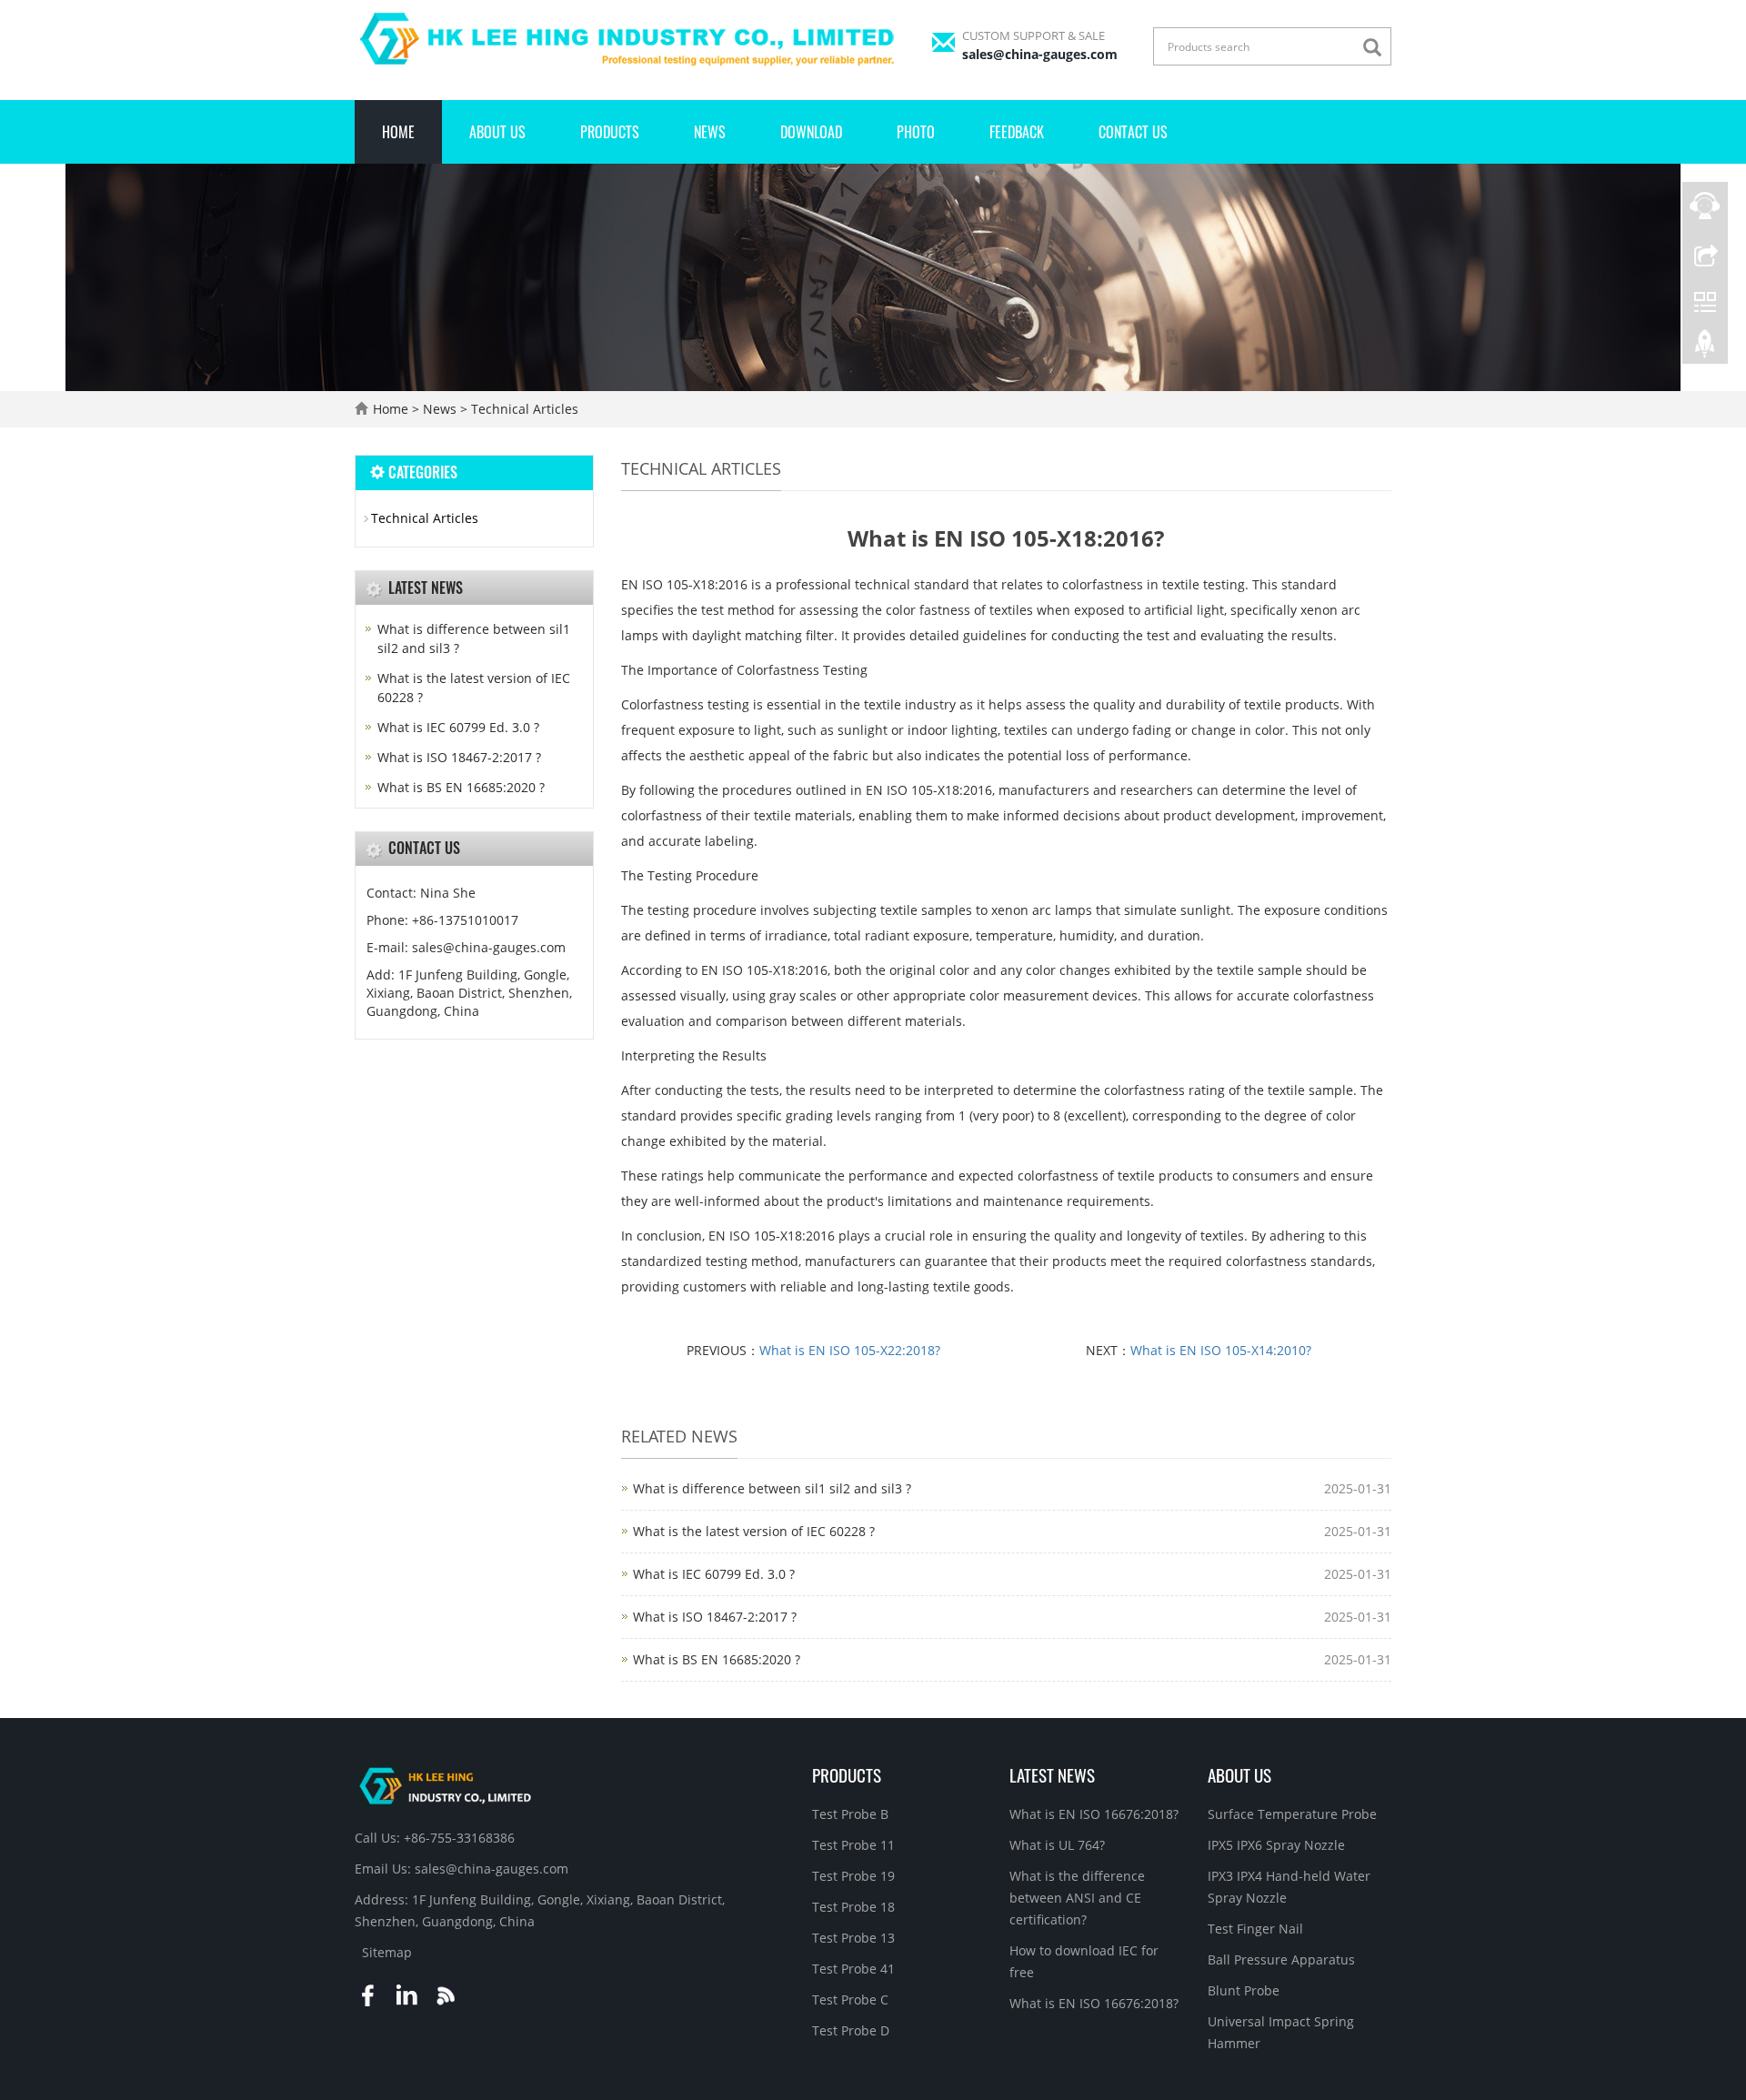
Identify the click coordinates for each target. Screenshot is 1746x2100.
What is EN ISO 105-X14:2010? (1221, 1350)
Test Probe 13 (853, 1938)
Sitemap (387, 1952)
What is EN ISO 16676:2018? (1094, 1814)
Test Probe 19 (853, 1876)
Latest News (1052, 1774)
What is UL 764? (1057, 1845)
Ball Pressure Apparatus (1281, 1959)
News (710, 132)
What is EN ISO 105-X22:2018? (850, 1350)
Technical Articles (523, 409)
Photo (916, 132)
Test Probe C (850, 2000)
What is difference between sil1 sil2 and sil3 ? (772, 1488)
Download (811, 132)
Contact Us (1133, 132)
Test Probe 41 (853, 1969)
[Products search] (1377, 48)
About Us (497, 132)
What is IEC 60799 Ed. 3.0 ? (714, 1574)
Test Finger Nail (1255, 1929)
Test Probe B (850, 1814)
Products (610, 132)
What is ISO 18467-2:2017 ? (715, 1617)
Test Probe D (851, 2030)
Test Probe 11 (853, 1845)
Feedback (1017, 132)
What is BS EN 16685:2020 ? (717, 1659)
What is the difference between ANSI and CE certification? (1077, 1898)
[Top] (1705, 348)
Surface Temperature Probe (1292, 1814)
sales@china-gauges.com (1040, 54)
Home (398, 132)
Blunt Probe (1244, 1990)
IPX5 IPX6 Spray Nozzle (1276, 1845)
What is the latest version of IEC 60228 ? (754, 1531)
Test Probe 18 (853, 1907)
